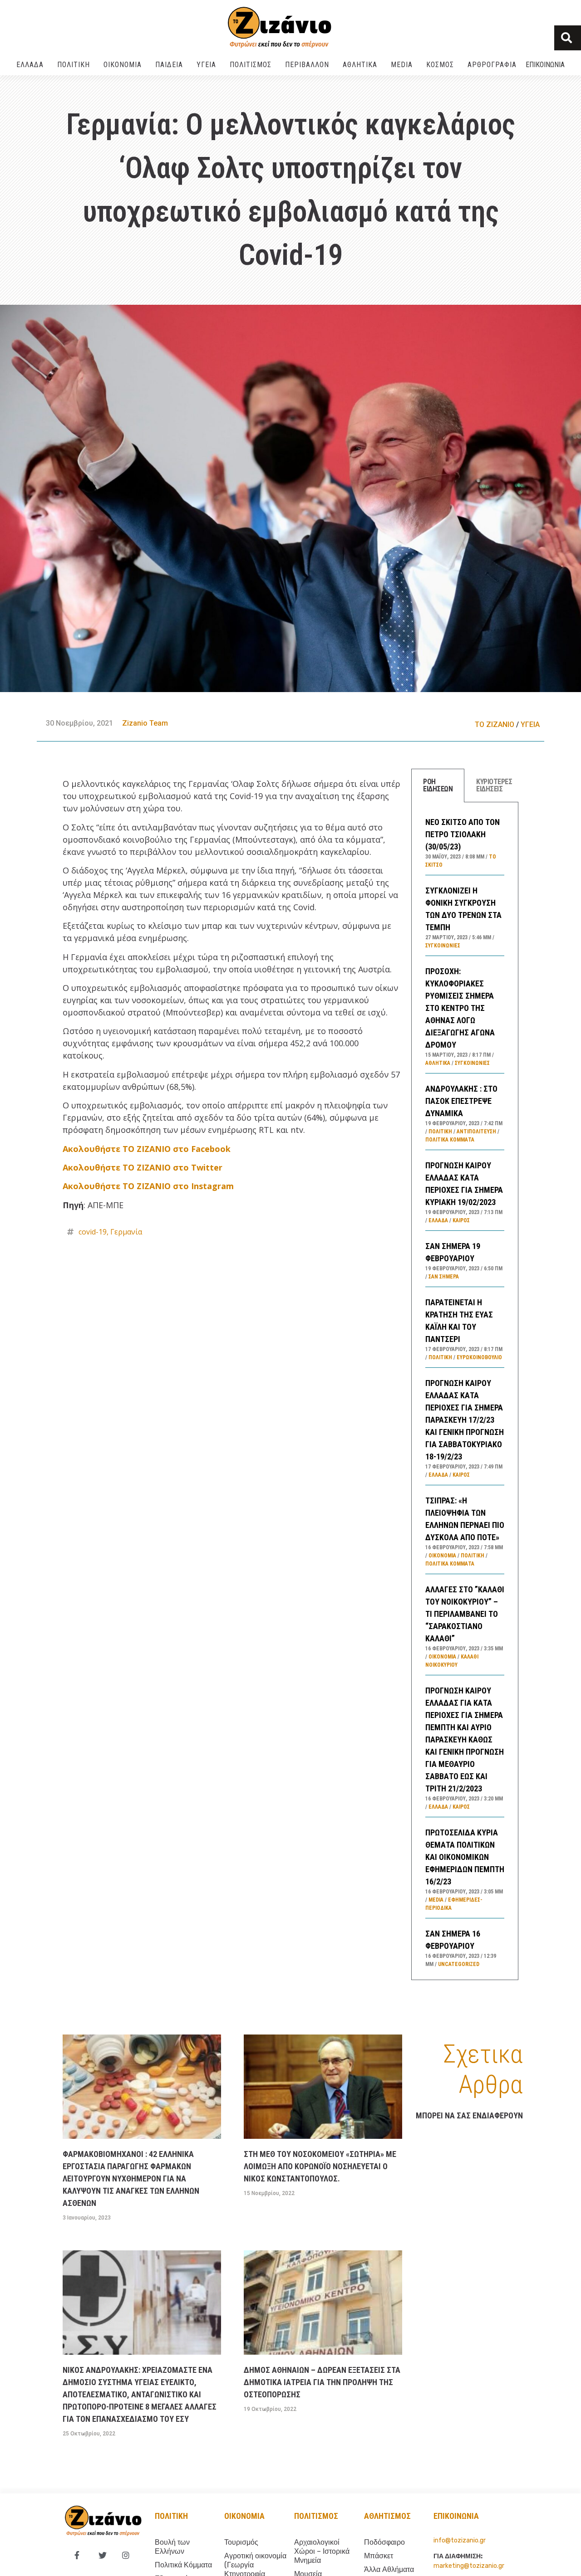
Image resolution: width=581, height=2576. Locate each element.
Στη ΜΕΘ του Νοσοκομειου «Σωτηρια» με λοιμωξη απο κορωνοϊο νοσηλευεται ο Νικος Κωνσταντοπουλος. (320, 2166)
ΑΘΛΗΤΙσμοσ (387, 2516)
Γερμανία (126, 1232)
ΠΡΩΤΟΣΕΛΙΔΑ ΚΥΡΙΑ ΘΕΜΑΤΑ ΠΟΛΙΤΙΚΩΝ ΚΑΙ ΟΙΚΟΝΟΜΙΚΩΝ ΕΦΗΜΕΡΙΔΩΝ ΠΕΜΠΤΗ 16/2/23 (465, 1857)
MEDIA (402, 65)
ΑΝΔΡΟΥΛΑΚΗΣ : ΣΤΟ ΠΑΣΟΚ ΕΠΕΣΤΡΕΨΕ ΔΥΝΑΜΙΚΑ (461, 1101)
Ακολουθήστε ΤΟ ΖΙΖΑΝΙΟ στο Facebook (147, 1149)
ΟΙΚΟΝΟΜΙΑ (123, 65)
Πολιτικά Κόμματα (450, 1140)
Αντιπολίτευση (476, 1132)
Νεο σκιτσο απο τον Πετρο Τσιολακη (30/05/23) (463, 834)
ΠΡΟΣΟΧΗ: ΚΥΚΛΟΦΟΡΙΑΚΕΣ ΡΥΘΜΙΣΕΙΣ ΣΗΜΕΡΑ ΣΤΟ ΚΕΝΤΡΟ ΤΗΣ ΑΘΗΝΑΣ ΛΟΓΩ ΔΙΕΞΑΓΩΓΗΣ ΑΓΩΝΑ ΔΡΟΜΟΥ (460, 1008)
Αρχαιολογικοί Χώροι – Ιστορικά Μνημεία (322, 2551)
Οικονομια (244, 2516)
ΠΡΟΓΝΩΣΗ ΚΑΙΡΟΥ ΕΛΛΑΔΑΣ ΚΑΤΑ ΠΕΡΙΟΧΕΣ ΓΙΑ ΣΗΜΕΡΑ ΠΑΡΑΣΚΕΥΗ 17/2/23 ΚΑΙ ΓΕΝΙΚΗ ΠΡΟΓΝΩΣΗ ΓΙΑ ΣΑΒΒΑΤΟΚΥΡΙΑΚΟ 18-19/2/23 (465, 1420)
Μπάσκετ (379, 2556)
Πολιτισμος (316, 2516)
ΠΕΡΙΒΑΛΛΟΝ (307, 65)
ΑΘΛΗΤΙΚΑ (360, 65)
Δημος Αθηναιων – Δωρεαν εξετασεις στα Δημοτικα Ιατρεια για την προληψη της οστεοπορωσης (322, 2382)
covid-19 (93, 1232)
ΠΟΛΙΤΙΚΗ (74, 65)
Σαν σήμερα (444, 1277)
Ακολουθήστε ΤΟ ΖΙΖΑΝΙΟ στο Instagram (148, 1186)
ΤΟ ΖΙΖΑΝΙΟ (495, 724)
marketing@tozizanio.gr (469, 2566)
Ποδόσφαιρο (384, 2542)
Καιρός (461, 1220)
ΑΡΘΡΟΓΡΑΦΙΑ (492, 65)
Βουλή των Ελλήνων (172, 2547)
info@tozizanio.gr (460, 2540)
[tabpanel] (465, 1391)
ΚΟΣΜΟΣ (440, 65)
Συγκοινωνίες (443, 946)
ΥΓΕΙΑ (206, 65)
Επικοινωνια (545, 65)
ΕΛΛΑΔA (30, 65)
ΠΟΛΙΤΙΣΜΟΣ (251, 65)
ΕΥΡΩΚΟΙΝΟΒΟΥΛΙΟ (479, 1357)
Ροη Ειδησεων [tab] (438, 785)
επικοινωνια (456, 2516)
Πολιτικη (171, 2516)
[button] (568, 38)
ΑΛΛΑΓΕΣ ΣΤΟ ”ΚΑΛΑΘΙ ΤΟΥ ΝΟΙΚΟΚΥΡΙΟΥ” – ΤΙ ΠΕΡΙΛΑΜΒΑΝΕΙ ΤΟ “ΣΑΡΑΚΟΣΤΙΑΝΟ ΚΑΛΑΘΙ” (465, 1614)
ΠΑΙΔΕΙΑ (169, 65)
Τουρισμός (241, 2542)
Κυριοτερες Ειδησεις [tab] (494, 785)
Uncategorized (459, 1964)
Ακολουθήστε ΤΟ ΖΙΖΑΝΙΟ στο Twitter (143, 1167)
